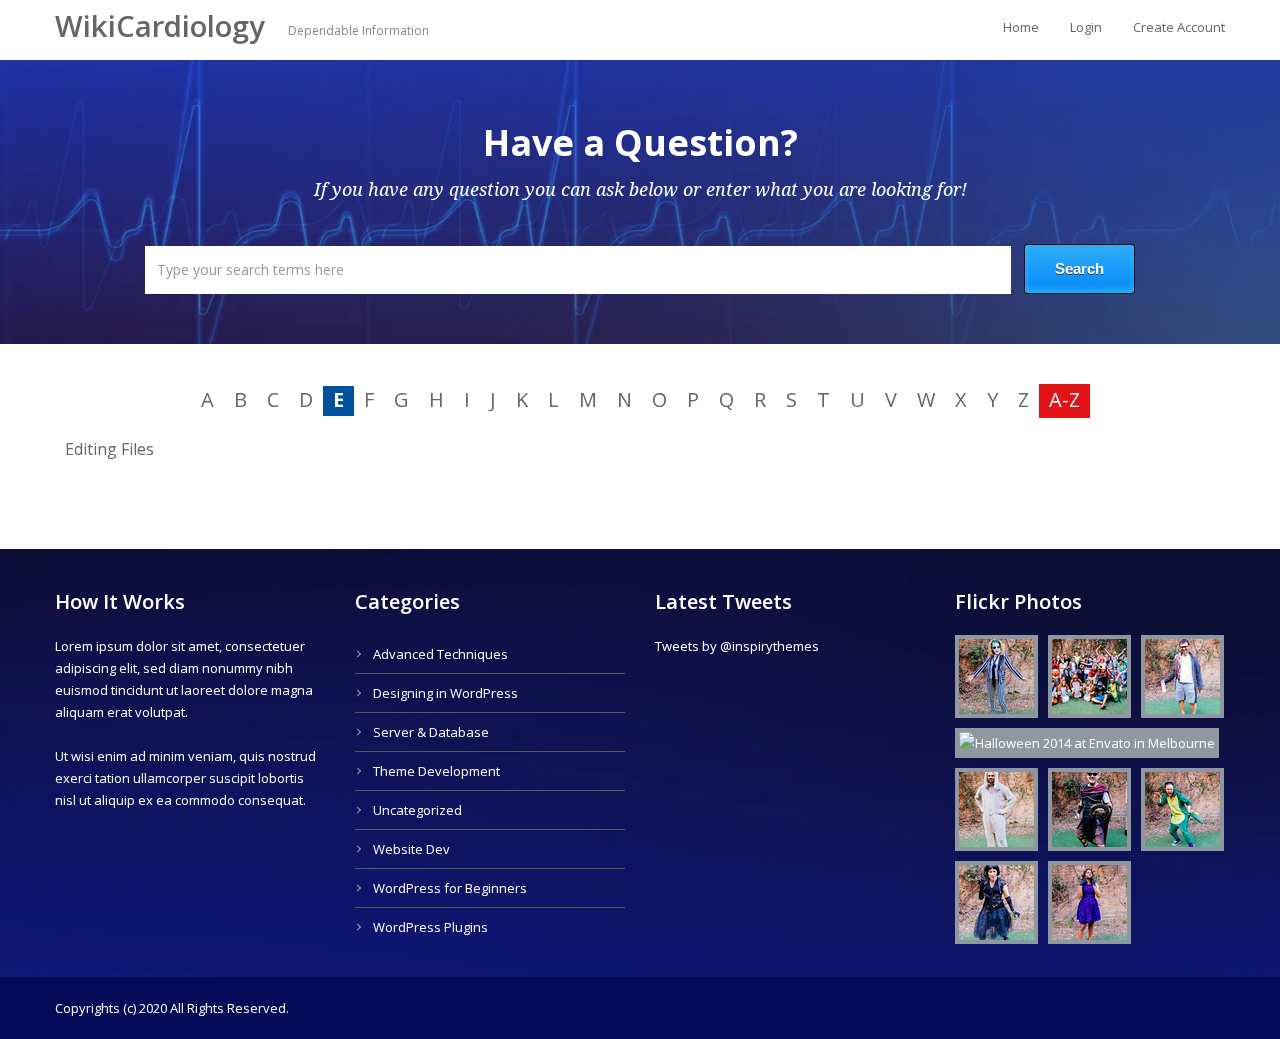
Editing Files (109, 449)
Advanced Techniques (440, 654)
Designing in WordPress (445, 693)
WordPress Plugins (430, 927)
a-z (1064, 399)
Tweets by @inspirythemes (737, 646)
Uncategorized (417, 810)
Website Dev (411, 849)
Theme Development (436, 771)
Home (1021, 27)
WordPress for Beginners (450, 888)
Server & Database (431, 732)
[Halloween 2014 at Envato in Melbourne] (991, 680)
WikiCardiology (164, 26)
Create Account (1179, 27)
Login (1086, 27)
